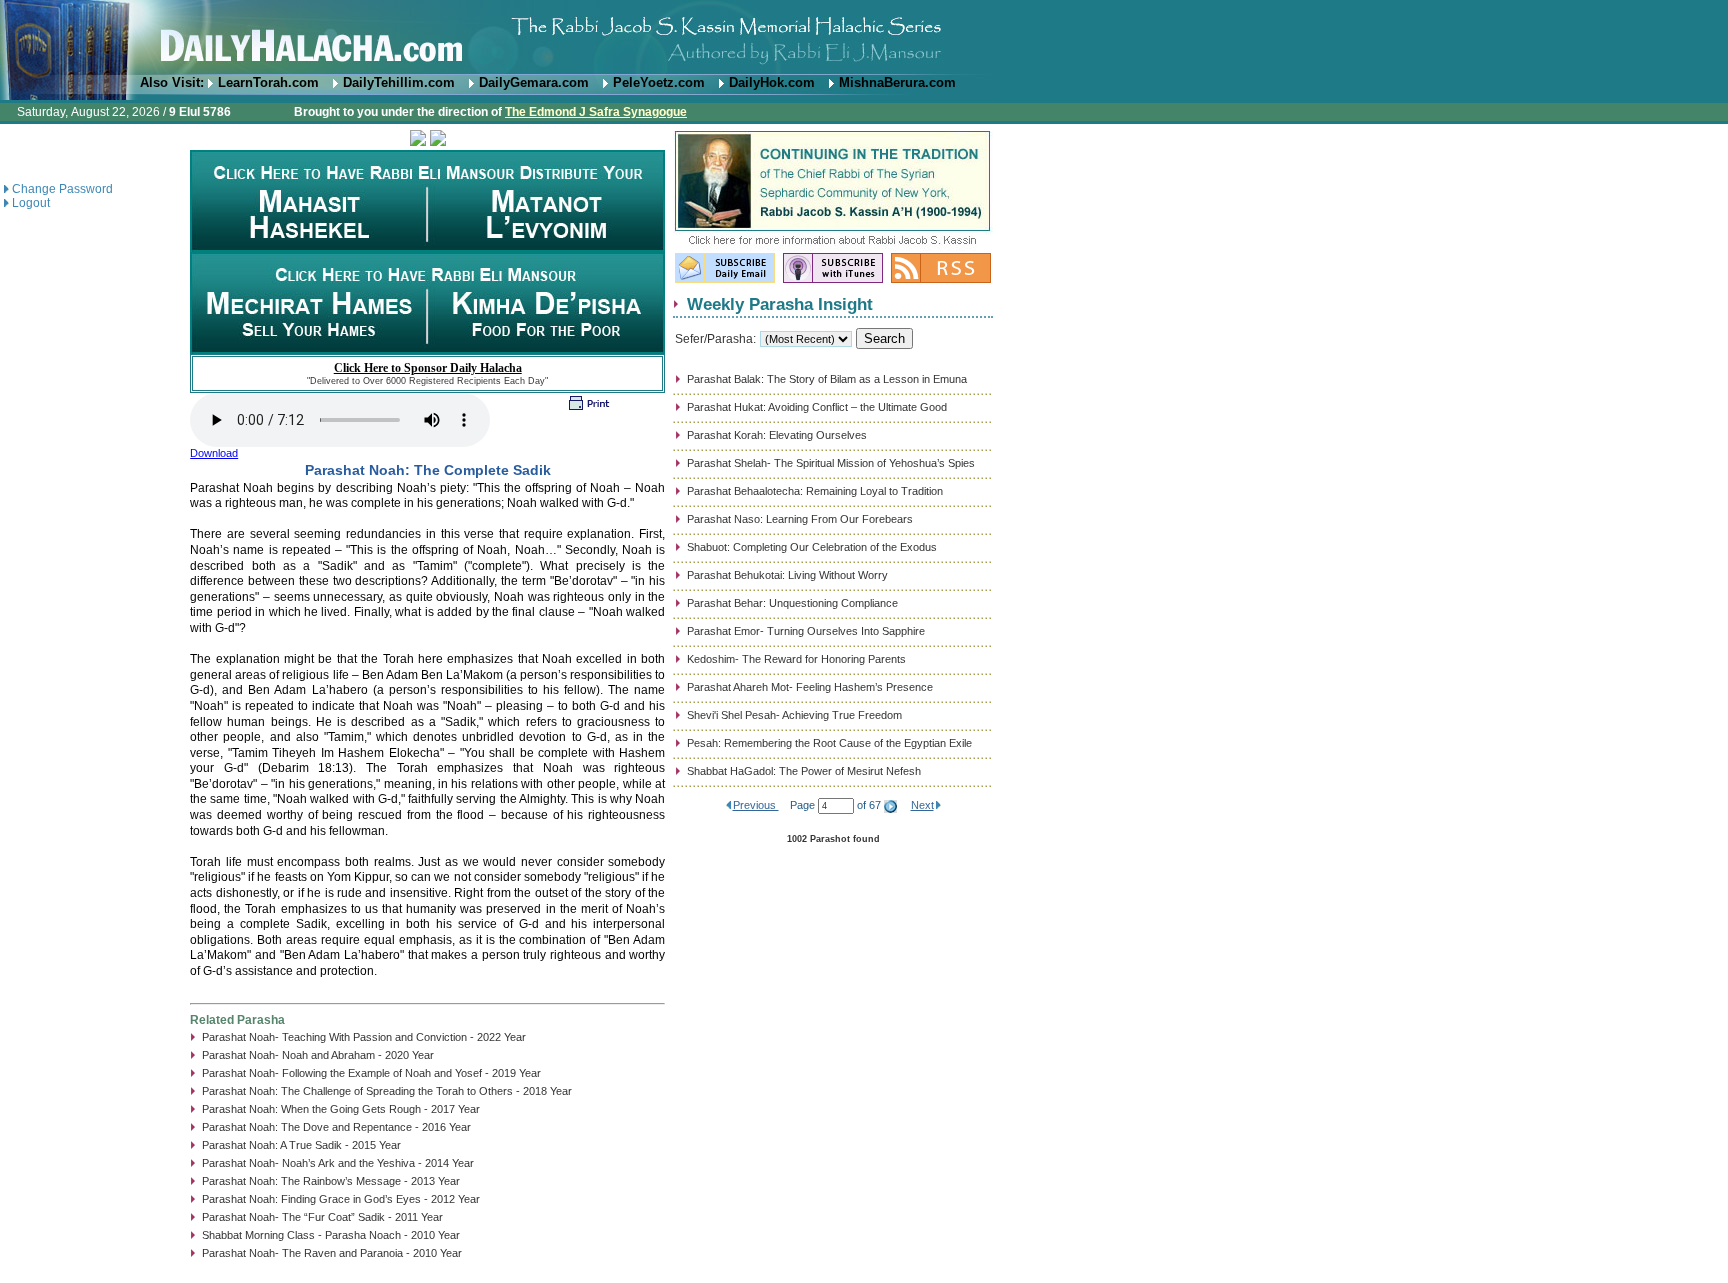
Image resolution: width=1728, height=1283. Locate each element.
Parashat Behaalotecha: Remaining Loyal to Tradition (815, 491)
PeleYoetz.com (659, 82)
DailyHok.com (772, 82)
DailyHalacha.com (864, 37)
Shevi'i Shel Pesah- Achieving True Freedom (794, 715)
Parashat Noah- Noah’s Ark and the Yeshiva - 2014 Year (338, 1163)
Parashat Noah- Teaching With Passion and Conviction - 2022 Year (364, 1037)
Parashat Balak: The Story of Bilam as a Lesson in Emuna (827, 379)
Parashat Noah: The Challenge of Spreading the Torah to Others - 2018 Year (387, 1091)
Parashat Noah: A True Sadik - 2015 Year (301, 1145)
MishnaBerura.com (897, 82)
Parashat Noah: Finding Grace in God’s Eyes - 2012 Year (341, 1199)
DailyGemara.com (534, 82)
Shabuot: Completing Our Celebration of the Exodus (812, 547)
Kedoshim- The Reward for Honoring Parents (796, 659)
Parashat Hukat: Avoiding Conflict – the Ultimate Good (817, 407)
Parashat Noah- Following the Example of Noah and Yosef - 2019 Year (371, 1073)
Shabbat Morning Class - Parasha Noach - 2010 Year (331, 1235)
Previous (756, 805)
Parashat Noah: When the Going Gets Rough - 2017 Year (341, 1109)
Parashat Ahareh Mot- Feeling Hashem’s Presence (810, 687)
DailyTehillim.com (399, 82)
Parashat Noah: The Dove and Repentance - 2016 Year (336, 1127)
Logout (31, 203)
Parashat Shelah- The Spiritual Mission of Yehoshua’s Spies (831, 463)
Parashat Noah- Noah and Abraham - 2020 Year (318, 1055)
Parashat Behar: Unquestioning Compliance (792, 603)
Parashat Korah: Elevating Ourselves (777, 435)
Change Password (62, 189)
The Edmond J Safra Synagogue (596, 112)
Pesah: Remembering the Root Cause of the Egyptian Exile (829, 743)
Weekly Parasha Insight (780, 304)
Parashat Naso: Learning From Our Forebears (800, 519)
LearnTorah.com (268, 82)
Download (214, 453)
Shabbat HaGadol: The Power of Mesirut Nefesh (804, 771)
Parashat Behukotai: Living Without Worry (787, 575)
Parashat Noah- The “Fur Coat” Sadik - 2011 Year (322, 1217)
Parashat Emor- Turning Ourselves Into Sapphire (806, 631)
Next (922, 805)
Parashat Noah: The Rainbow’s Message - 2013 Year (331, 1181)
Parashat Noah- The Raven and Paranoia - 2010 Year (332, 1253)
